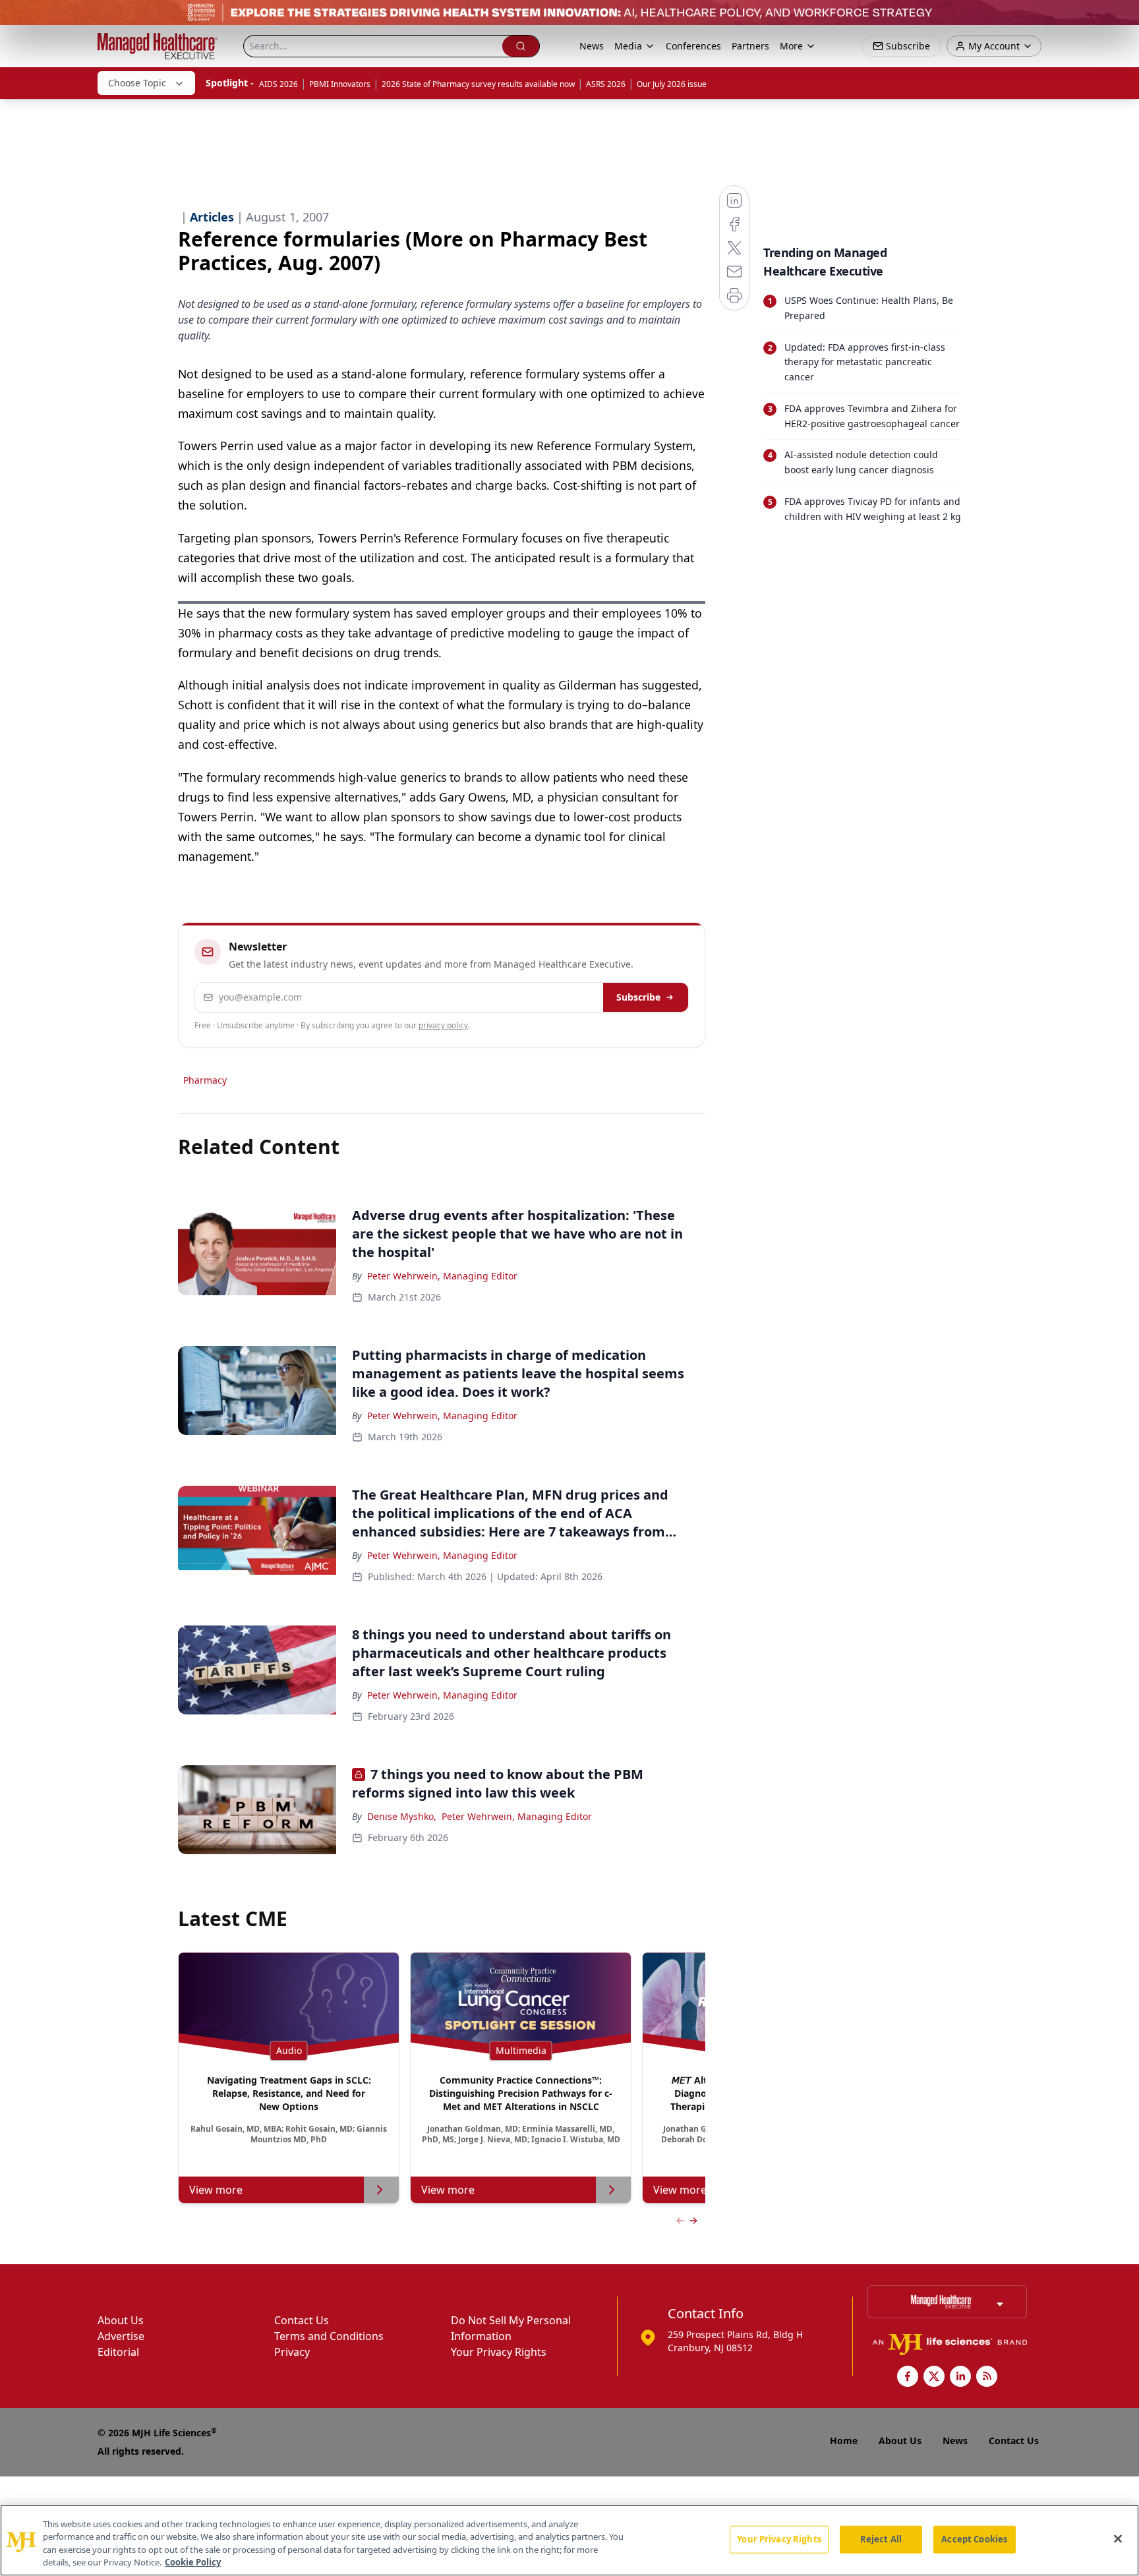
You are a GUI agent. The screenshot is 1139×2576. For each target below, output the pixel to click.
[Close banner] (1122, 17)
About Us (121, 2320)
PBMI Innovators (340, 84)
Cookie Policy (193, 2562)
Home (844, 2441)
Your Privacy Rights (499, 2352)
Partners (750, 46)
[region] (569, 2540)
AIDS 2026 (278, 84)
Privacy (292, 2352)
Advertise (121, 2336)
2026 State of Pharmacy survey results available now (478, 84)
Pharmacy (205, 1080)
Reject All (881, 2539)
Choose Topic (137, 83)
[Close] (1118, 2538)
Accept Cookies (974, 2539)
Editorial (118, 2352)
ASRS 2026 (606, 84)
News (592, 46)
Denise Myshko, (402, 1816)
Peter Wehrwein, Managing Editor (442, 1276)
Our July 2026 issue (672, 84)
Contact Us (302, 2320)
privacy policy (443, 1025)
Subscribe (638, 997)
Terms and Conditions (329, 2336)
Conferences (693, 46)
